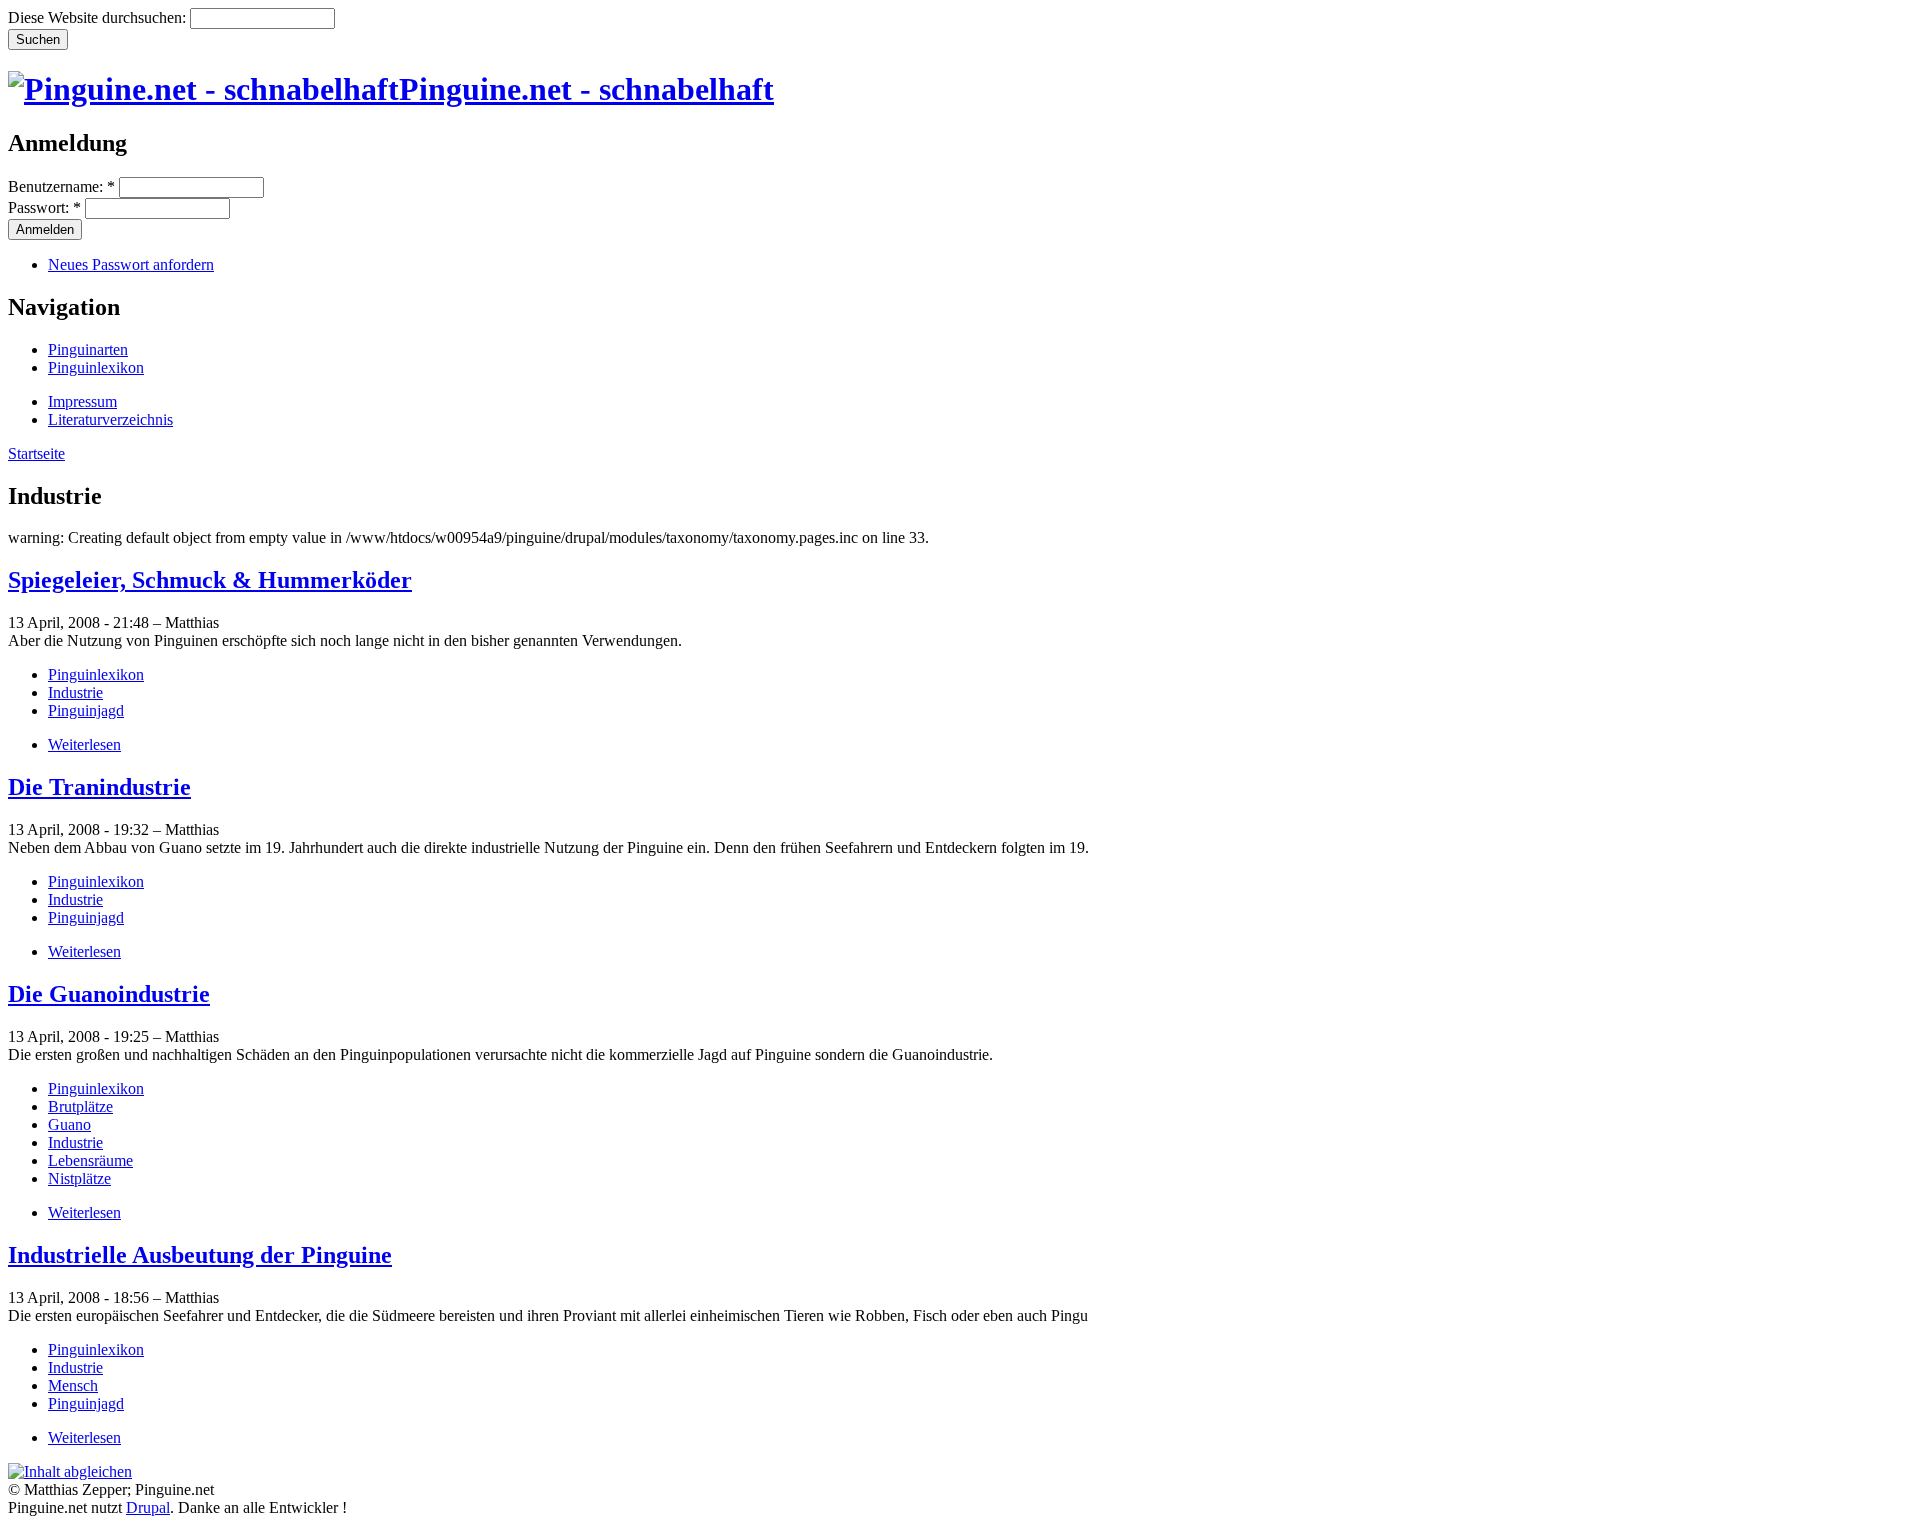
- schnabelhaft (586, 89)
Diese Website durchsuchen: (99, 17)
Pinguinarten (88, 349)
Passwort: (44, 207)
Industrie (75, 692)
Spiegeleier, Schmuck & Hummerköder (210, 580)
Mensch (73, 1385)
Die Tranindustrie (99, 787)
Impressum (82, 401)
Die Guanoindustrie (109, 994)
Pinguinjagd (86, 710)
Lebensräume (90, 1160)
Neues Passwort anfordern (131, 264)
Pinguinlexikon (96, 367)
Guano (69, 1124)
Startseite (36, 453)
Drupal (148, 1507)
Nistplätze (79, 1178)
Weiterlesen (84, 744)
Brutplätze (80, 1106)
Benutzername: (61, 186)
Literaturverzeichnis (110, 419)
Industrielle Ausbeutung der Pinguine (200, 1255)
